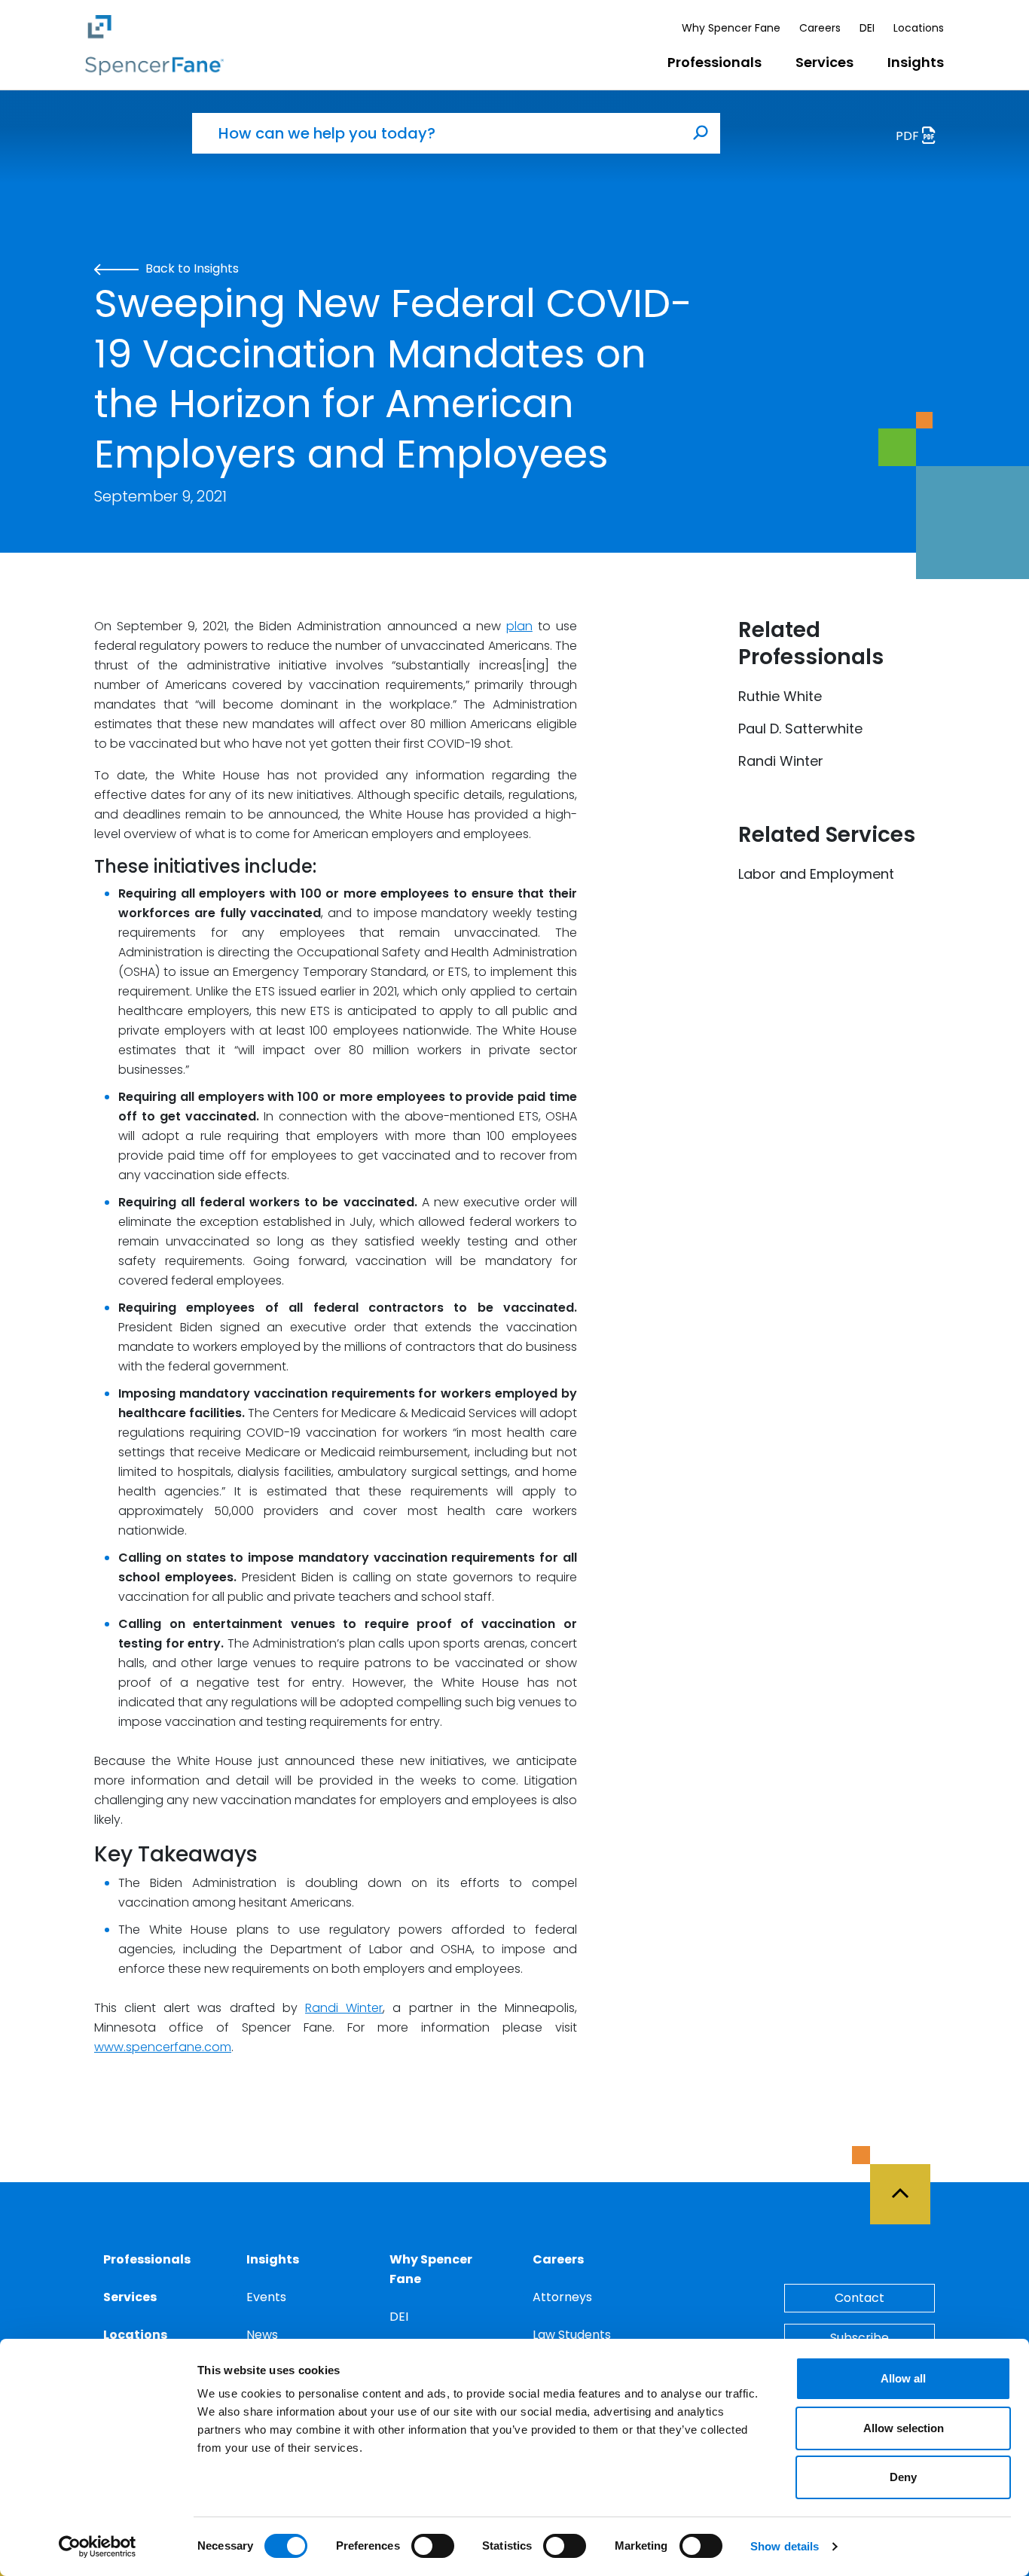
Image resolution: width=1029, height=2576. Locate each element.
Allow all (903, 2378)
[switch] (433, 2546)
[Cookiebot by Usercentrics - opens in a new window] (98, 2547)
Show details (785, 2546)
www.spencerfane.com (163, 2047)
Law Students (572, 2335)
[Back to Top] (907, 2185)
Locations (919, 28)
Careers (820, 28)
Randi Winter (344, 2008)
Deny (903, 2477)
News (262, 2335)
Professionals (714, 62)
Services (824, 62)
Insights (916, 62)
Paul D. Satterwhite (800, 729)
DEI (867, 28)
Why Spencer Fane (731, 28)
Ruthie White (780, 696)
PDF (909, 136)
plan (519, 626)
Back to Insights (191, 268)
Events (266, 2297)
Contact (860, 2298)
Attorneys (562, 2297)
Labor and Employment (816, 874)
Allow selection (904, 2428)
